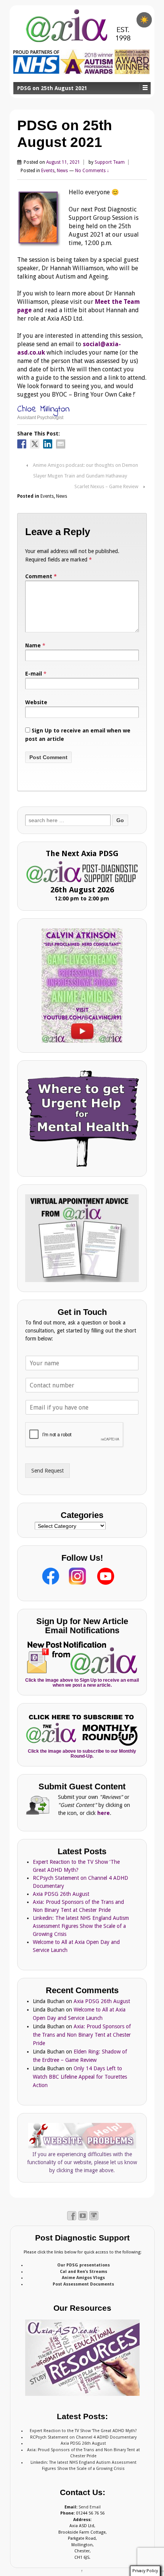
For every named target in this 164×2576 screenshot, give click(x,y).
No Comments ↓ (92, 171)
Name (33, 645)
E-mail (34, 674)
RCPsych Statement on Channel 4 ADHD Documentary (83, 2437)
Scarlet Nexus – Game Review (106, 486)
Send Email (90, 2507)
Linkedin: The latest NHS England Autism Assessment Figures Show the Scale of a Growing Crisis (81, 1926)
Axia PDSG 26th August (61, 1894)
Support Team (110, 162)
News (62, 171)
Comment (41, 576)
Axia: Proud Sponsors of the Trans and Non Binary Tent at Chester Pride (82, 2035)
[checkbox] (144, 20)
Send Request (47, 1471)
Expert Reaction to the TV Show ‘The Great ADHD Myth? (83, 2431)
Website (36, 702)
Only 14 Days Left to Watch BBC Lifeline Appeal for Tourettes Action (80, 2077)
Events (48, 171)
